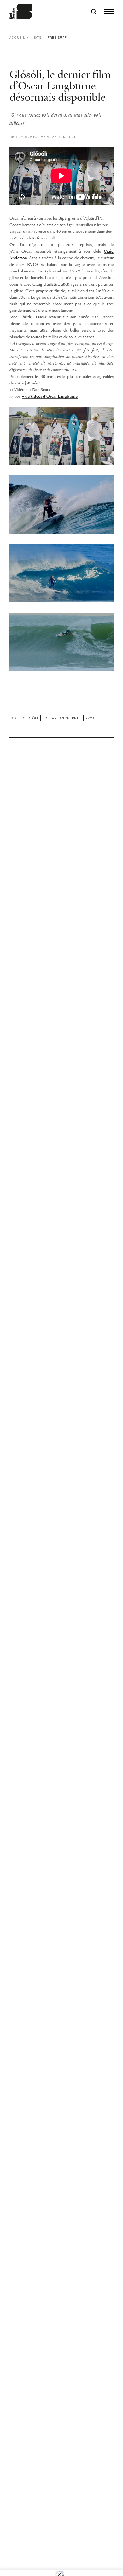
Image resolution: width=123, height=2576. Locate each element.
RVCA (90, 718)
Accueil (17, 38)
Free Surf (57, 38)
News (36, 38)
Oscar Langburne (62, 718)
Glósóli (31, 718)
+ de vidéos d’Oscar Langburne (50, 397)
